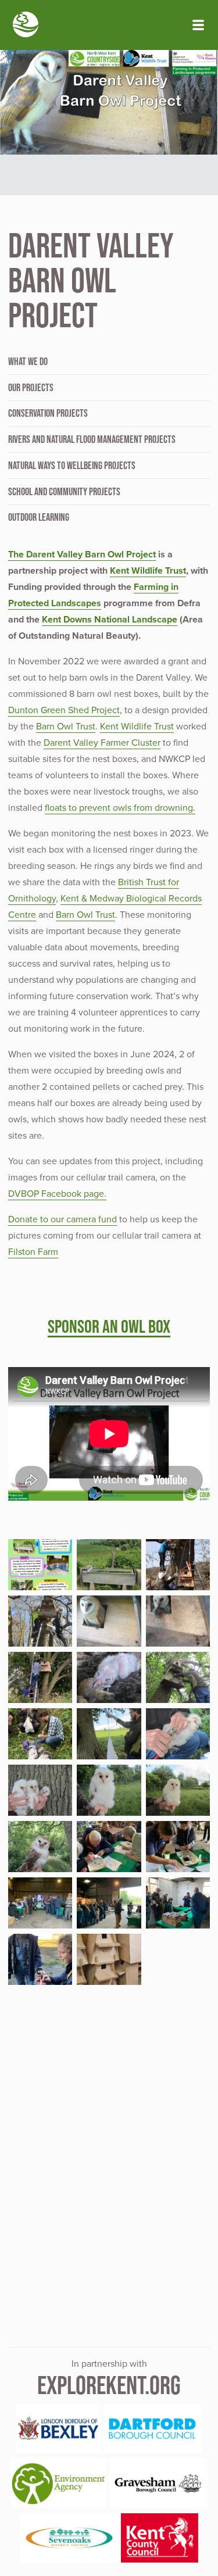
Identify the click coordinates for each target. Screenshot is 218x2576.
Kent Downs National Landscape (110, 620)
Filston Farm (33, 1252)
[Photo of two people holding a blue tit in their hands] (40, 1959)
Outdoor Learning (39, 517)
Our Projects (31, 388)
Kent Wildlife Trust (148, 571)
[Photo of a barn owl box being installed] (40, 1677)
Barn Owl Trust (66, 727)
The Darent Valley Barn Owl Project (82, 554)
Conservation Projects (48, 413)
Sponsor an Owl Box (109, 1326)
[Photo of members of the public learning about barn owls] (178, 1903)
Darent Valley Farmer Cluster (102, 743)
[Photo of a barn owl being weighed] (109, 1734)
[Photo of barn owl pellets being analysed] (109, 1847)
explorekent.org (109, 2385)
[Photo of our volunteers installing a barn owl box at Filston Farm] (178, 1565)
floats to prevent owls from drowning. (120, 808)
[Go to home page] (26, 26)
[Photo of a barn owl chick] (178, 1734)
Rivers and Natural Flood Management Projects (92, 439)
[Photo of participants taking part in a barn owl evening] (40, 1903)
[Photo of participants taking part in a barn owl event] (109, 1903)
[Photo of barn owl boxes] (109, 1959)
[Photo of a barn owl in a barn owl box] (109, 1621)
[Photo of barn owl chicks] (40, 1790)
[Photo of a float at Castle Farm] (109, 1565)
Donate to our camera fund (62, 1219)
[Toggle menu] (198, 25)
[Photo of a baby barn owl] (109, 1677)
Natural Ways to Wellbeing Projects (72, 466)
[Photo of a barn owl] (40, 1847)
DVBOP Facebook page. (57, 1194)
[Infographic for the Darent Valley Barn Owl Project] (40, 1565)
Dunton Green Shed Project (64, 710)
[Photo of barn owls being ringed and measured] (40, 1734)
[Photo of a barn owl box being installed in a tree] (40, 1621)
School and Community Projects (64, 492)
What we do (28, 362)
